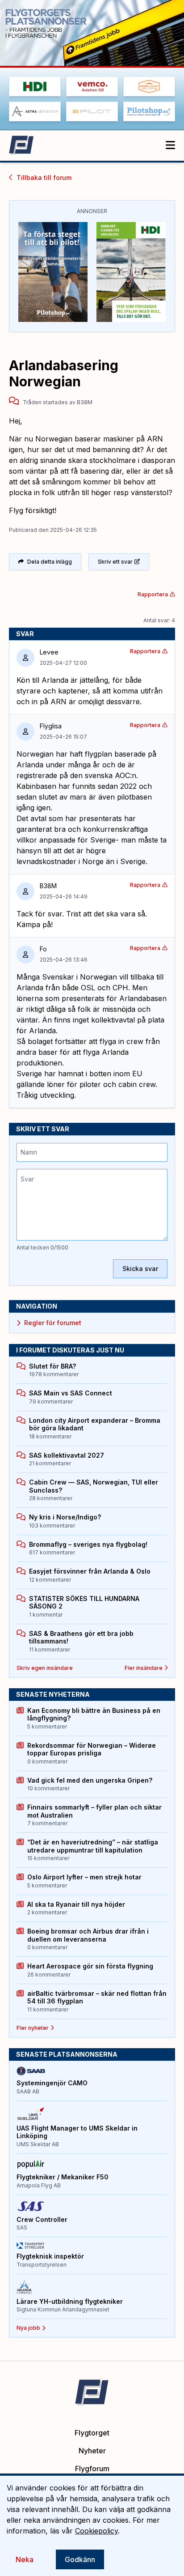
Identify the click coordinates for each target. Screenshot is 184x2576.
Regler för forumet (53, 1323)
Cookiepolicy (96, 2531)
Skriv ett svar (115, 562)
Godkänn (80, 2559)
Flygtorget (92, 2433)
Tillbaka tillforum (44, 178)
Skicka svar (140, 1269)
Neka (25, 2559)
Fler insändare (144, 1668)
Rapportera (153, 594)
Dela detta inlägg (50, 562)
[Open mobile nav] (170, 145)
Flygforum (92, 2469)
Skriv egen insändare (45, 1668)
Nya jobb (28, 2328)
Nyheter (92, 2451)
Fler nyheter (33, 2028)
